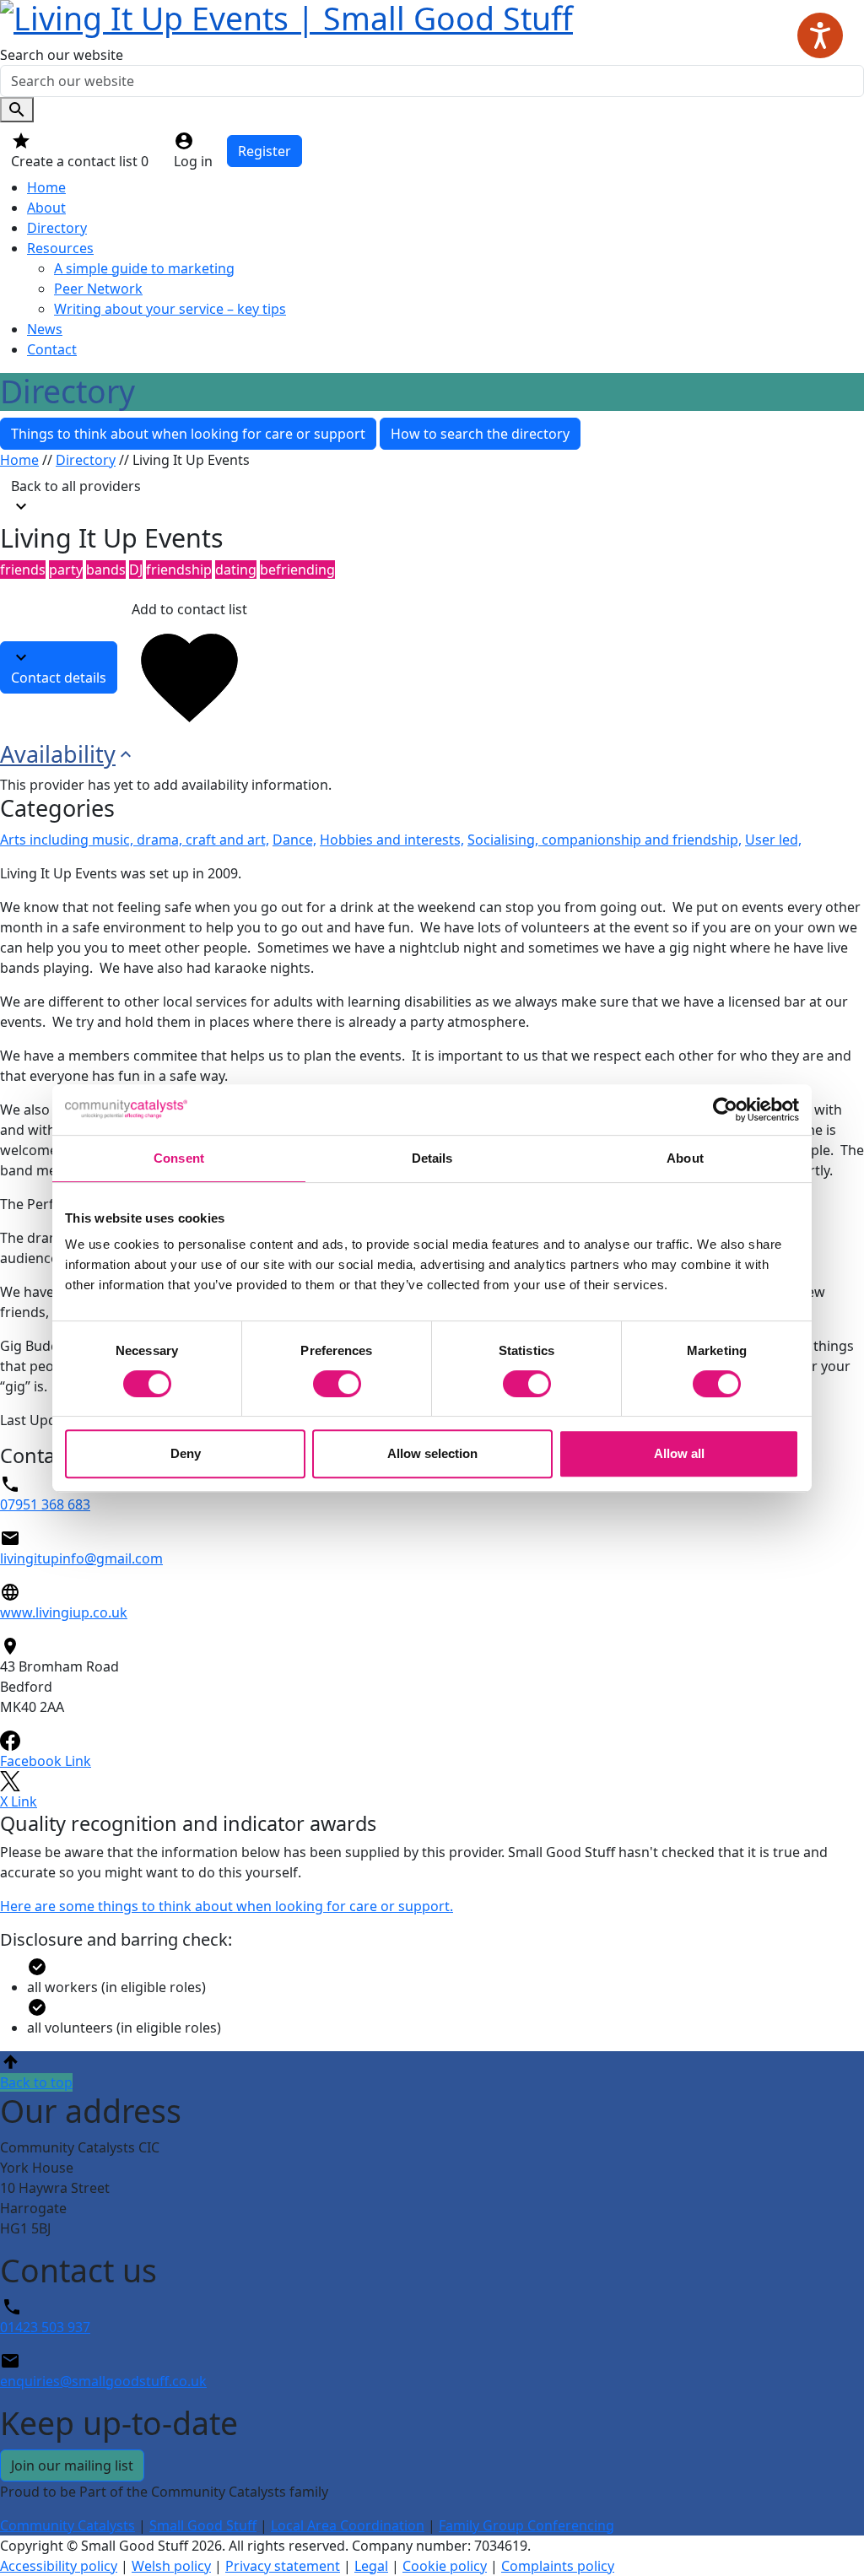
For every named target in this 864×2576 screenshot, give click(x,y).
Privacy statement (283, 2566)
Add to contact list (189, 609)
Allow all (679, 1453)
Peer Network (98, 289)
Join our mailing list (72, 2465)
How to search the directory (480, 434)
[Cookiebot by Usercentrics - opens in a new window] (725, 1110)
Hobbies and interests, (392, 840)
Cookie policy (445, 2566)
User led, (773, 840)
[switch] (337, 1384)
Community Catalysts (67, 2525)
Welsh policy (171, 2566)
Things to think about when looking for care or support (188, 434)
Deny (186, 1453)
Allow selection (432, 1453)
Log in (193, 161)
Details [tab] (432, 1158)
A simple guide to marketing (144, 268)
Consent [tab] (179, 1158)
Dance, (294, 840)
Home (46, 187)
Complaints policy (558, 2566)
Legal (371, 2566)
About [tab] (685, 1158)
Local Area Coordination (348, 2525)
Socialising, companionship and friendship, (605, 840)
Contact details (59, 678)
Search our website (62, 55)
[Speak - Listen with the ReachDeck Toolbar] (820, 35)
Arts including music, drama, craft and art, (135, 840)
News (45, 329)
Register (265, 151)
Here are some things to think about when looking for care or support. (227, 1906)
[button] (432, 2071)
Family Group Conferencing (526, 2525)
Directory (57, 228)
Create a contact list (80, 161)
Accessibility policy (59, 2566)
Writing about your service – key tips (170, 309)
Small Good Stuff (203, 2525)
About (46, 208)
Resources (60, 248)
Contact (52, 349)
